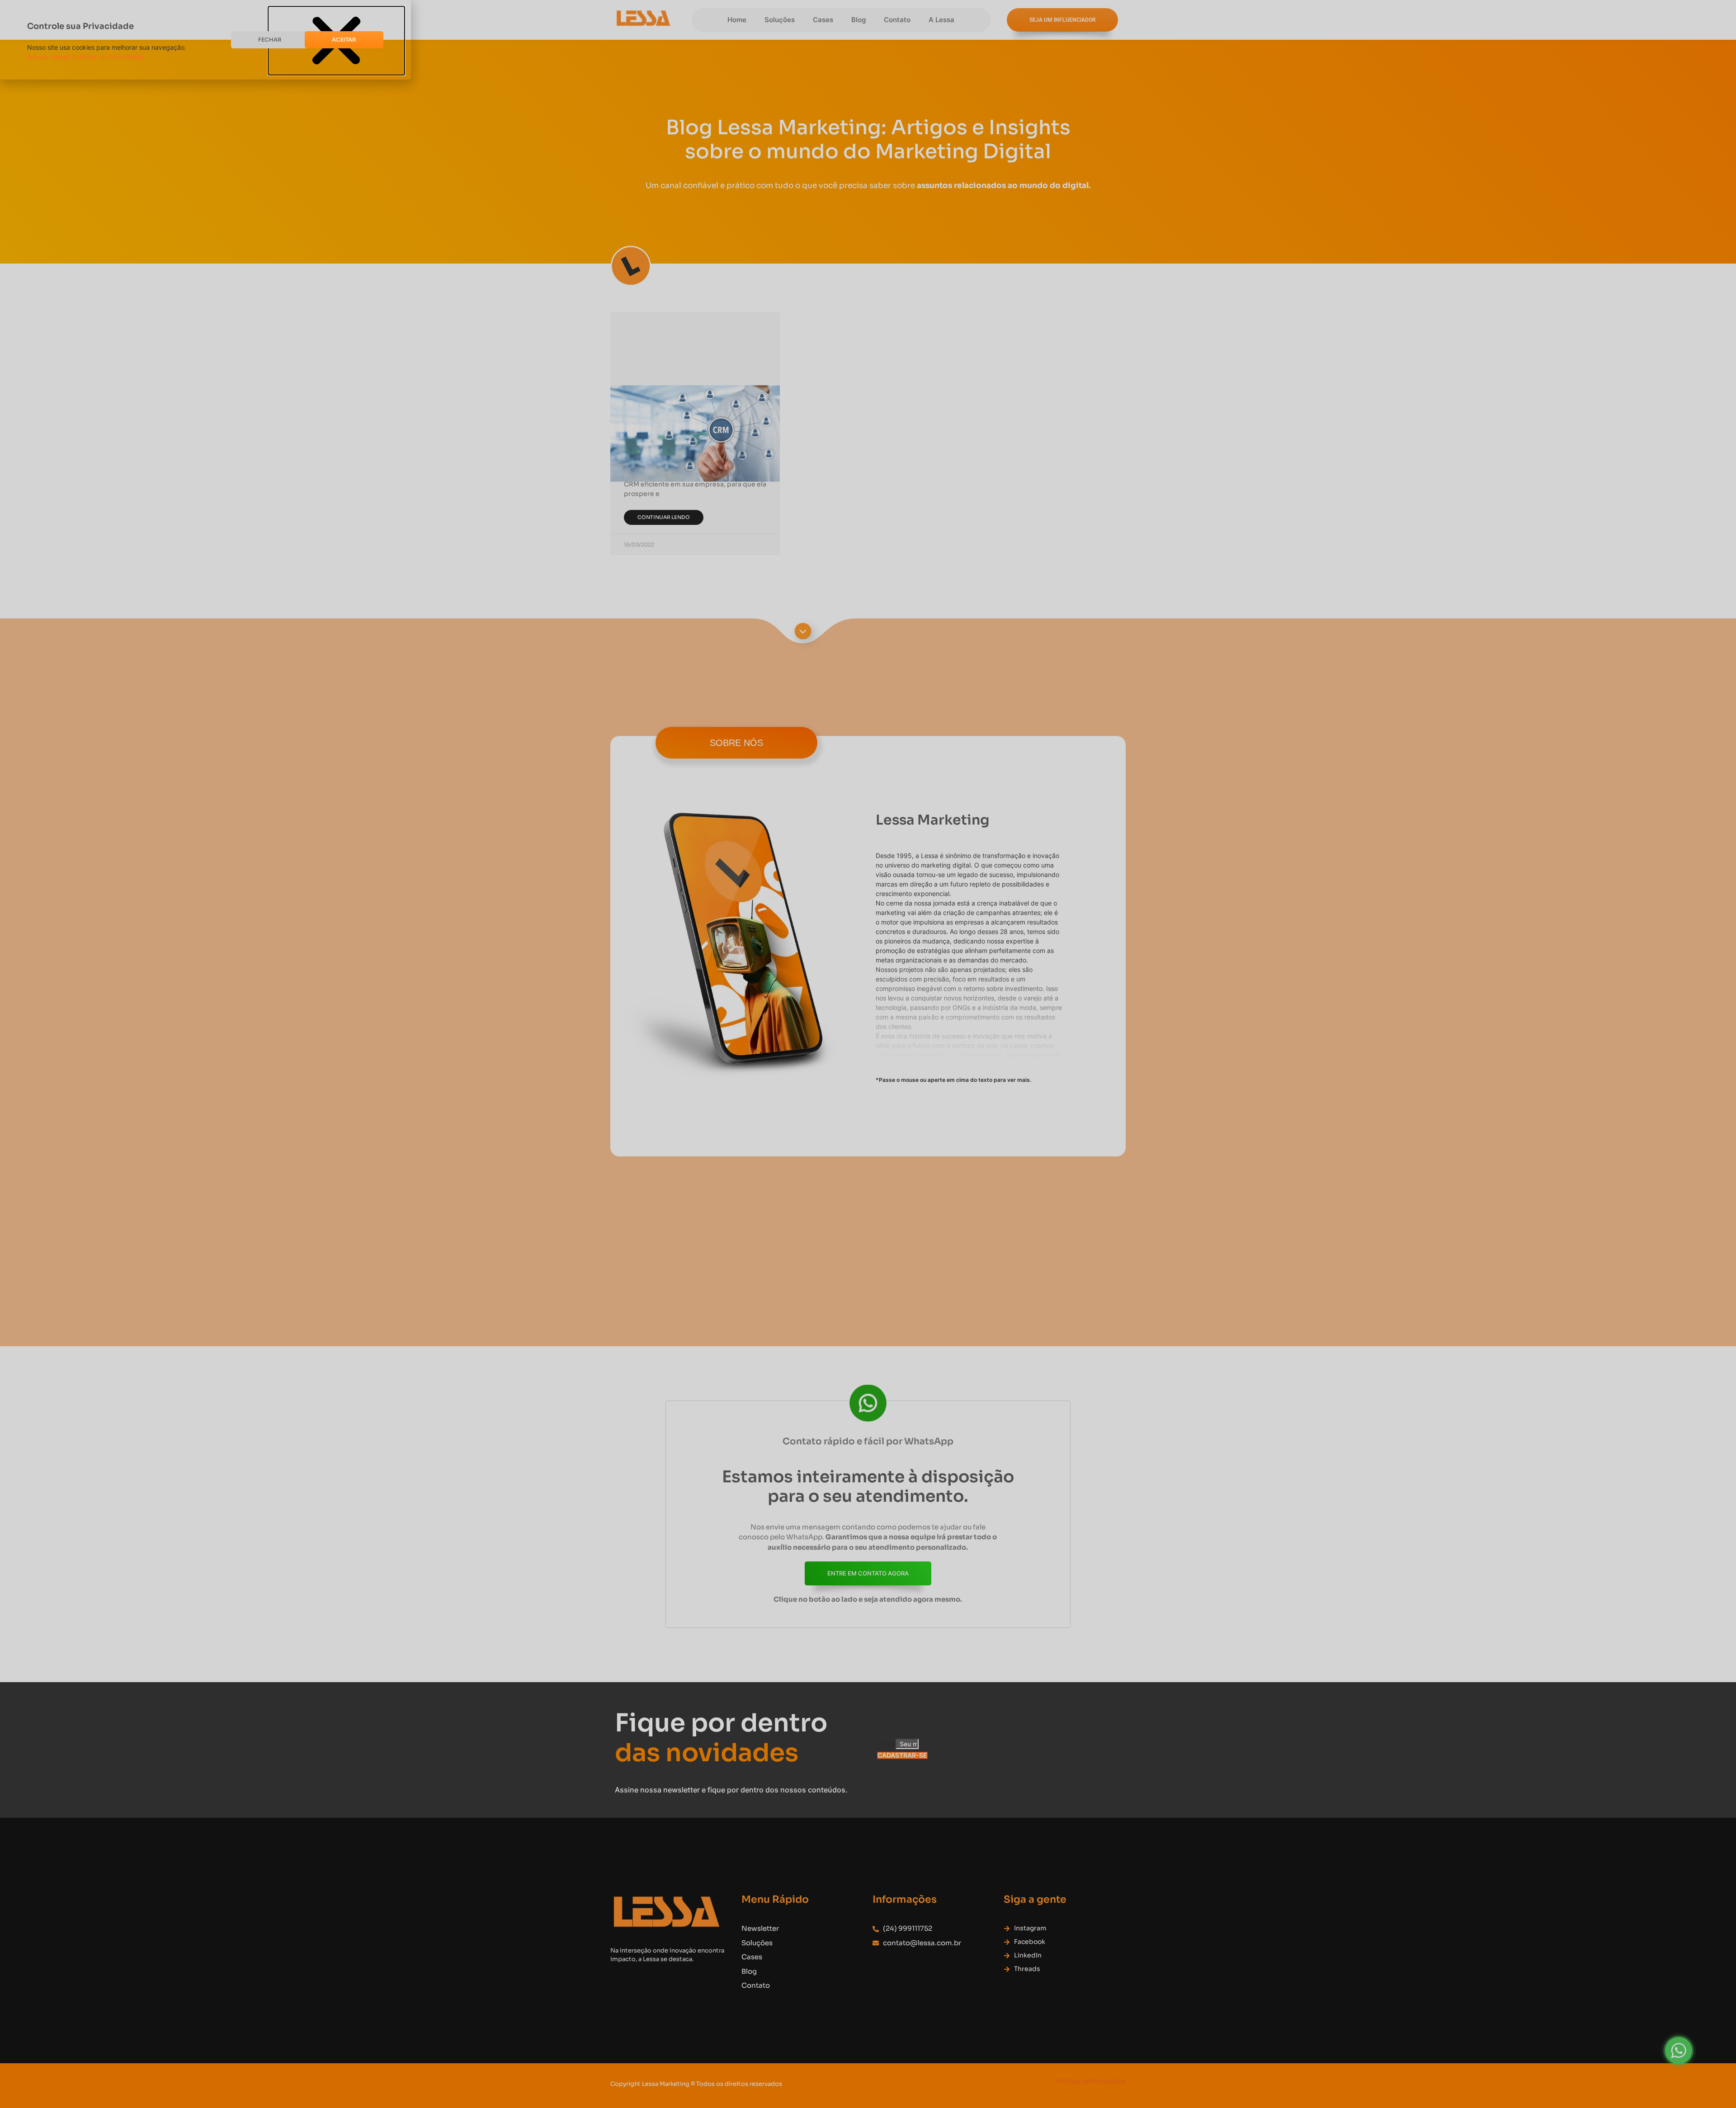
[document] (868, 1054)
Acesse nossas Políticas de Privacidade (85, 57)
